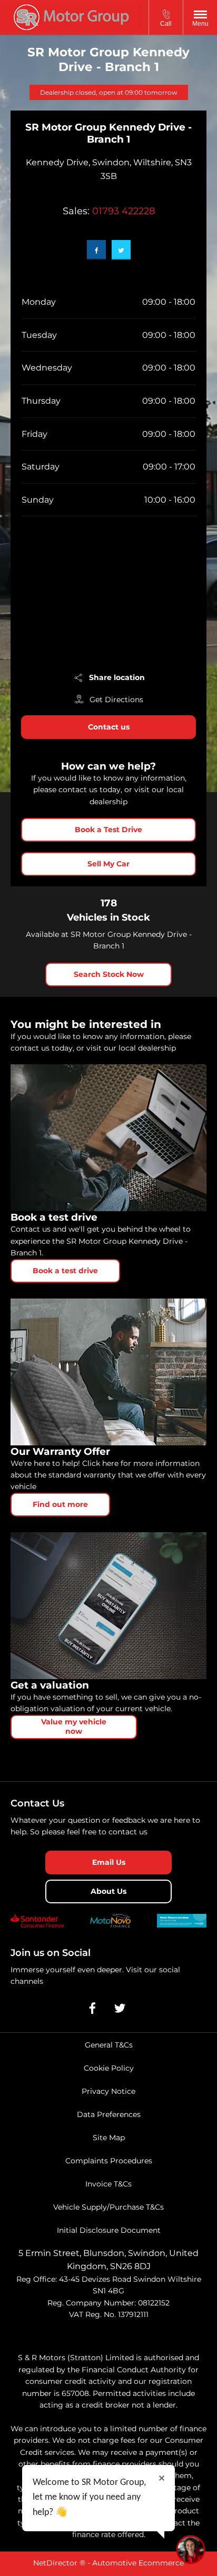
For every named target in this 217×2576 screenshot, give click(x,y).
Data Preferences (109, 2114)
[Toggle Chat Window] (191, 2550)
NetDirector (56, 2563)
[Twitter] (121, 250)
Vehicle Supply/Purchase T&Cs (108, 2207)
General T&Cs (109, 2045)
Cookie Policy (109, 2068)
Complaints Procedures (109, 2161)
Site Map (109, 2138)
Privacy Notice (108, 2091)
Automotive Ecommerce (138, 2563)
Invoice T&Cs (108, 2184)
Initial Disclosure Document (109, 2230)
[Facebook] (96, 250)
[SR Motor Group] (71, 17)
